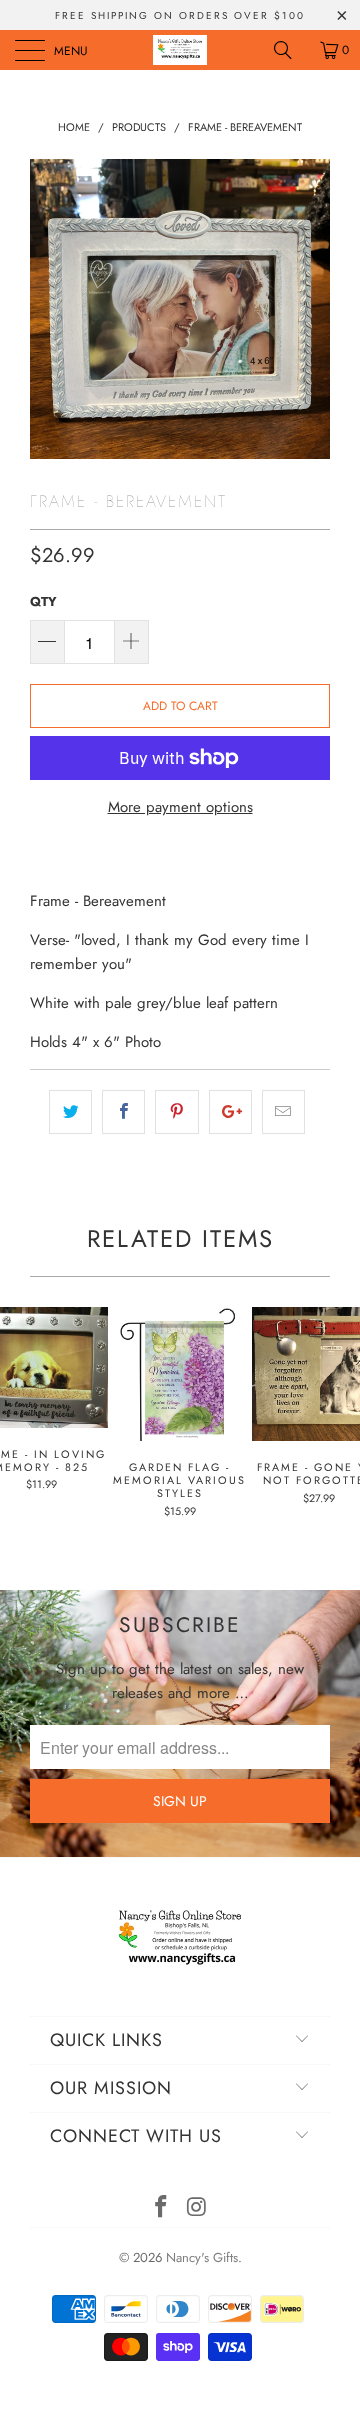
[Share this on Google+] (230, 1112)
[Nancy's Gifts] (180, 50)
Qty (43, 601)
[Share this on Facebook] (123, 1112)
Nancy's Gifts (202, 2257)
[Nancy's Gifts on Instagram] (197, 2208)
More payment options (180, 807)
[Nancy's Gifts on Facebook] (161, 2208)
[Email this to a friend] (283, 1112)
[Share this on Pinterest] (176, 1112)
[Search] (290, 50)
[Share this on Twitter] (70, 1112)
